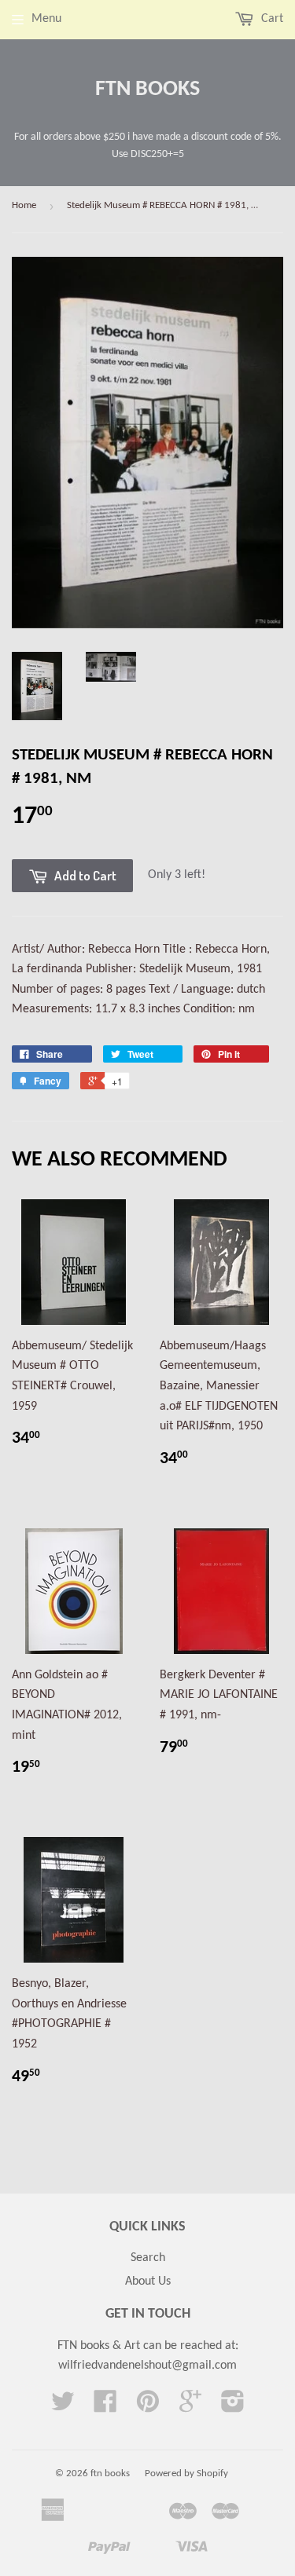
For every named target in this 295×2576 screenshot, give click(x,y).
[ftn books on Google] (190, 2407)
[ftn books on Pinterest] (148, 2407)
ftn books (147, 90)
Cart (271, 19)
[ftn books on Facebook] (105, 2407)
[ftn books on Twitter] (63, 2407)
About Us (148, 2281)
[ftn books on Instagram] (233, 2407)
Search (148, 2258)
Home (24, 205)
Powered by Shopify (186, 2474)
